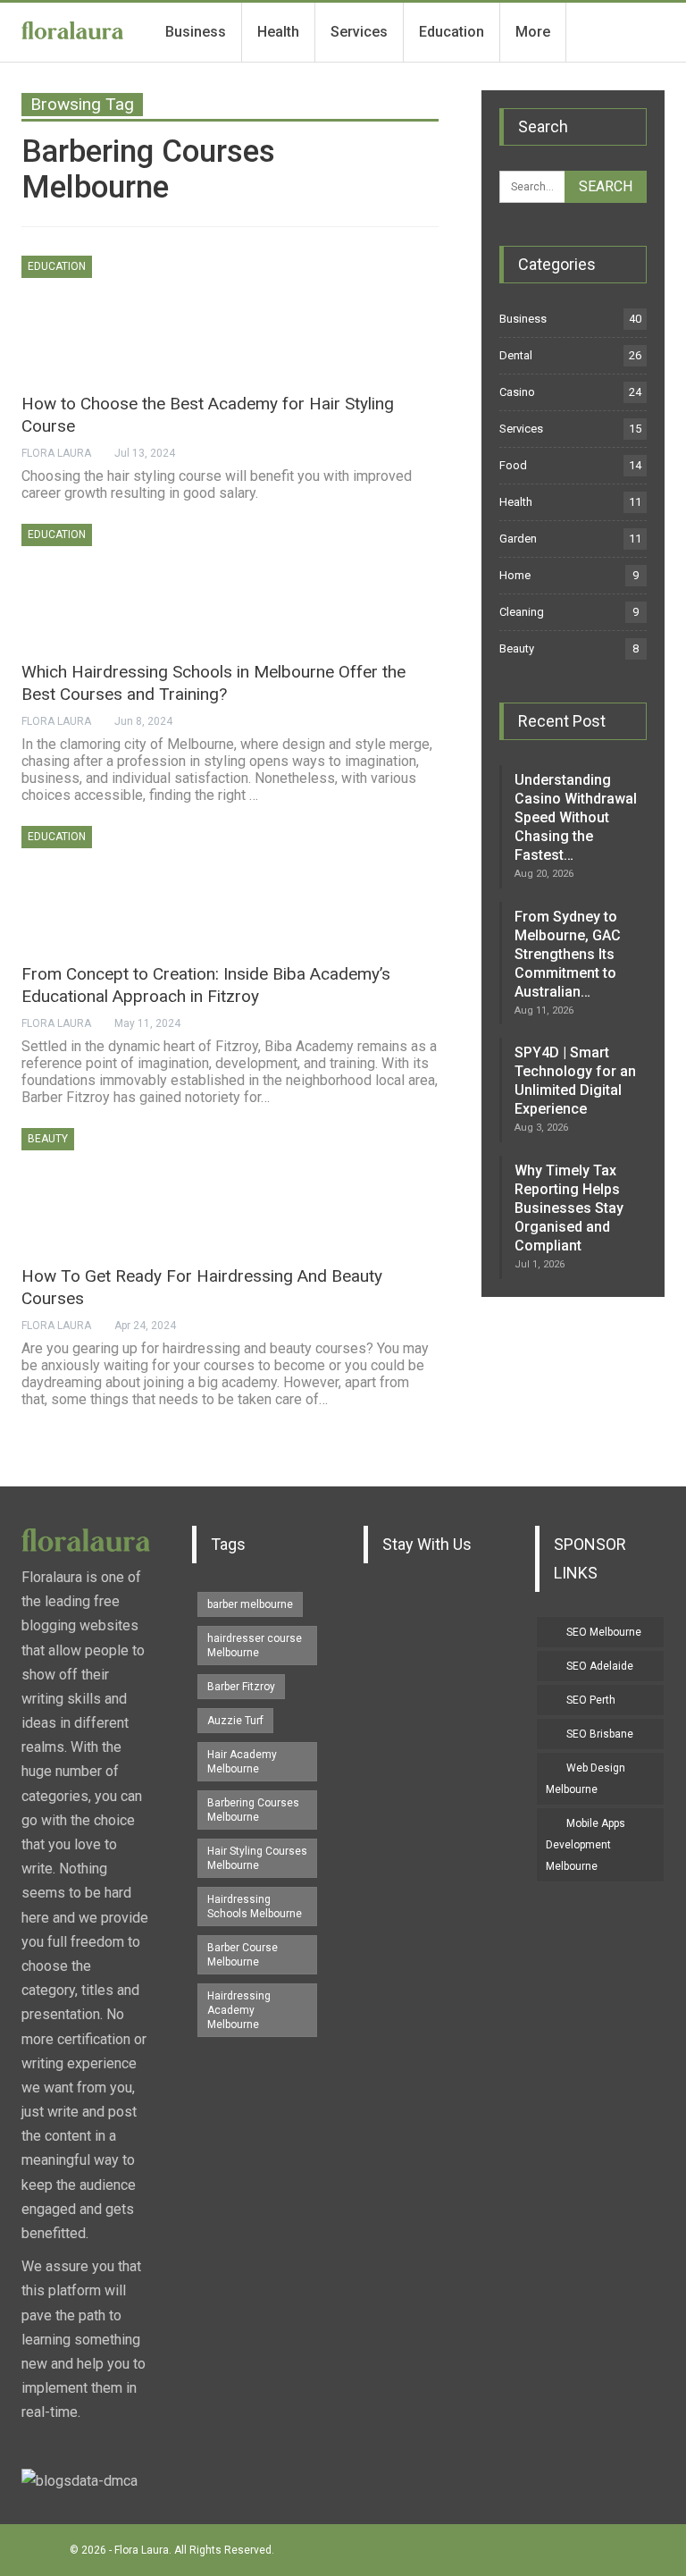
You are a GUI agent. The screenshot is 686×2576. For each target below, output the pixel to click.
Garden (518, 539)
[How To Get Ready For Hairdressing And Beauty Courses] (115, 1188)
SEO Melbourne (604, 1632)
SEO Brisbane (600, 1734)
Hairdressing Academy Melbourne (239, 2010)
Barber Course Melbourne (243, 1955)
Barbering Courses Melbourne (253, 1810)
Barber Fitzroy (241, 1687)
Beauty (48, 1139)
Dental (516, 355)
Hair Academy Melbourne (242, 1762)
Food (513, 465)
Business (196, 32)
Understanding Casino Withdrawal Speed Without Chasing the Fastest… (576, 817)
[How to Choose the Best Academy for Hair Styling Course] (115, 316)
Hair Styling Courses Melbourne (257, 1858)
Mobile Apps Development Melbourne (586, 1845)
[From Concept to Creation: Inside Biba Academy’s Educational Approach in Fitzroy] (115, 886)
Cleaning (522, 612)
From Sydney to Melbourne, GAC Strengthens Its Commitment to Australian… (568, 954)
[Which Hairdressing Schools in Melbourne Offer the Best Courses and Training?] (115, 584)
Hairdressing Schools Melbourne (255, 1907)
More (533, 32)
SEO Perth (591, 1700)
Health (278, 32)
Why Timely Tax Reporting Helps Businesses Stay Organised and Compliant (569, 1208)
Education (452, 32)
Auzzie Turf (235, 1721)
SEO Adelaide (600, 1666)
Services (359, 32)
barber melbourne (250, 1604)
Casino (517, 392)
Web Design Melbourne (586, 1779)
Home (515, 575)
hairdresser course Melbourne (255, 1646)
